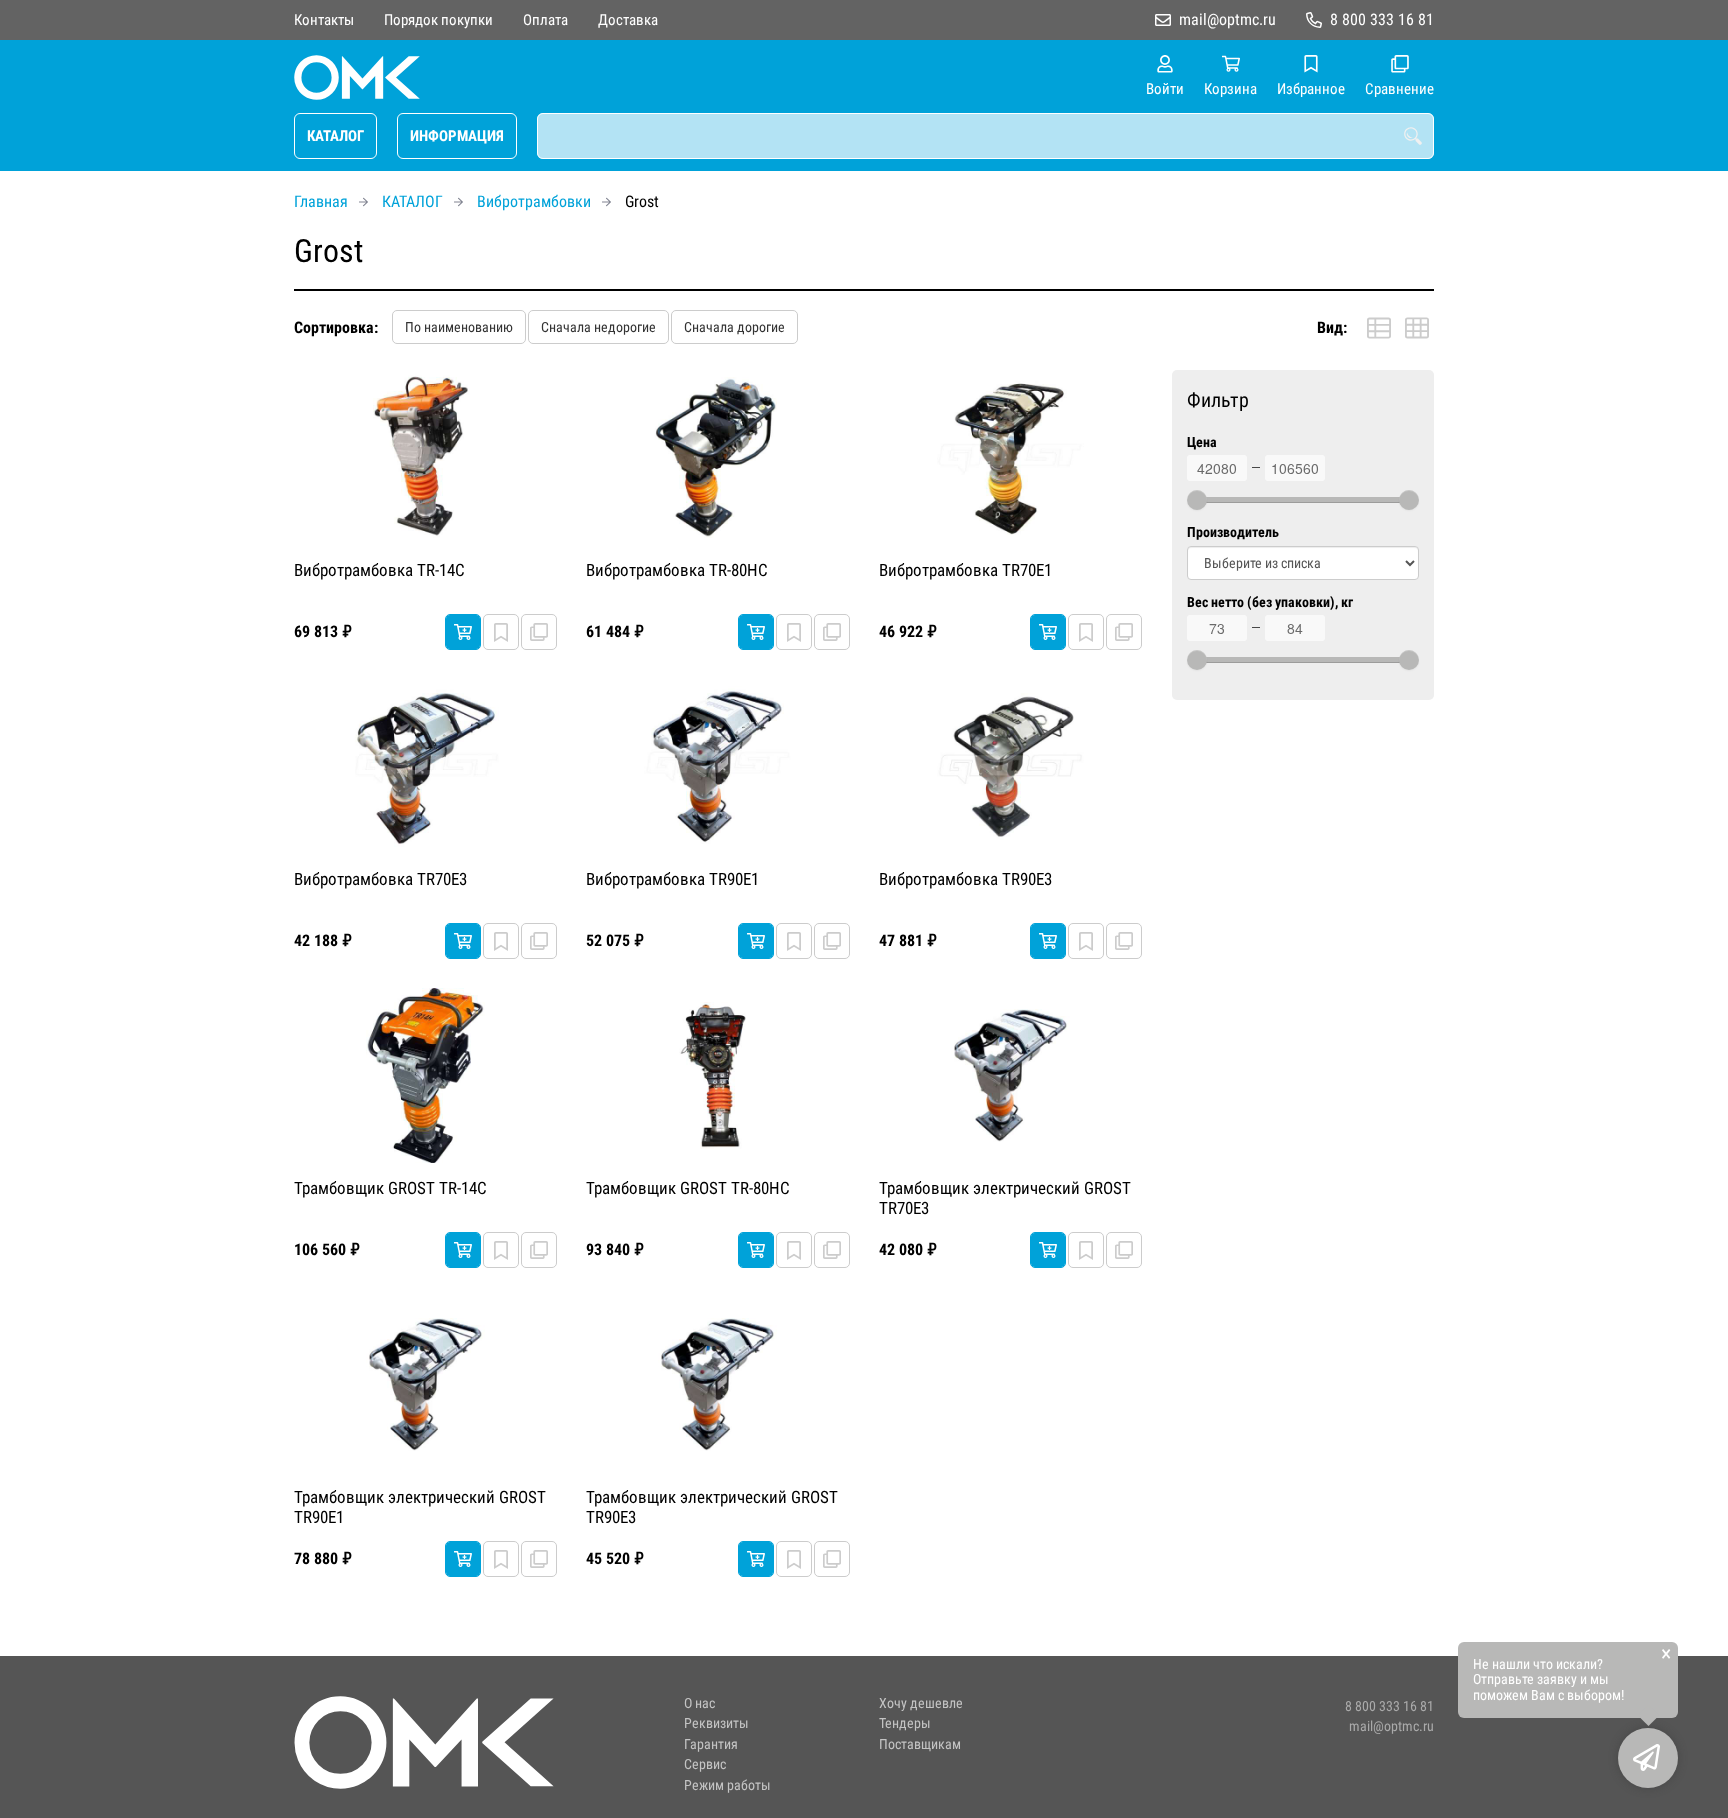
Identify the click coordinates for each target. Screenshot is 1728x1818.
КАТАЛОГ (335, 136)
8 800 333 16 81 (1382, 19)
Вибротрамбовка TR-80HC (677, 570)
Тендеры (905, 1723)
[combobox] (985, 136)
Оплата (545, 20)
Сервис (705, 1764)
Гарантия (711, 1744)
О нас (699, 1703)
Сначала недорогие (598, 327)
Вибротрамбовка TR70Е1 (965, 570)
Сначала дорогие (734, 327)
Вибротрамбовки (534, 201)
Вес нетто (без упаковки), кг (1270, 602)
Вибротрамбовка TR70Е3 (380, 879)
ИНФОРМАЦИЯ (457, 136)
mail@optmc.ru (1227, 19)
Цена (1202, 442)
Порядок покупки (438, 20)
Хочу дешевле (921, 1703)
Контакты (324, 20)
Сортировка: (336, 327)
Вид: (1332, 327)
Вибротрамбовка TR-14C (379, 570)
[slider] (1197, 500)
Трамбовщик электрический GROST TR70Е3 (1005, 1198)
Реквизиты (716, 1723)
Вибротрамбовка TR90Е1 (672, 879)
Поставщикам (920, 1744)
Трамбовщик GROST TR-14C (390, 1188)
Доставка (628, 20)
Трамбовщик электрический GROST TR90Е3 (712, 1507)
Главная (321, 201)
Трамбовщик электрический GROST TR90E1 (420, 1507)
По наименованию (459, 327)
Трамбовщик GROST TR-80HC (688, 1188)
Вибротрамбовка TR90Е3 (965, 879)
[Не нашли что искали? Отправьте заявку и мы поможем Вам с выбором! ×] (1648, 1758)
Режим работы (727, 1785)
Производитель (1233, 532)
